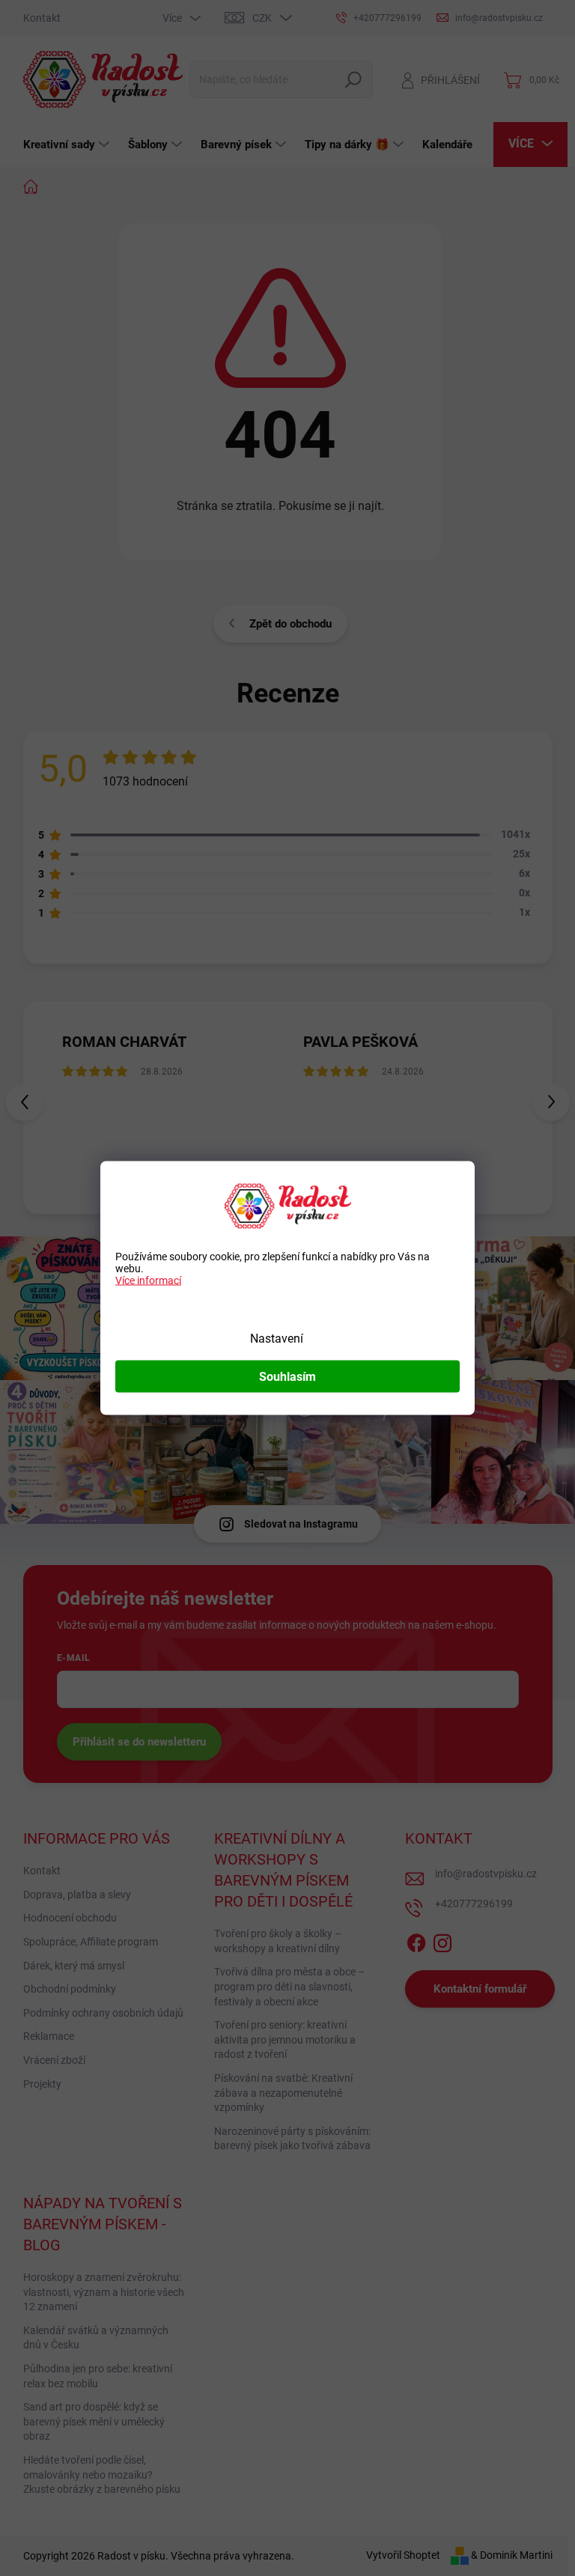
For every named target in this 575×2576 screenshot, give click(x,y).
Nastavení (277, 1339)
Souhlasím (287, 1377)
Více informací (148, 1281)
